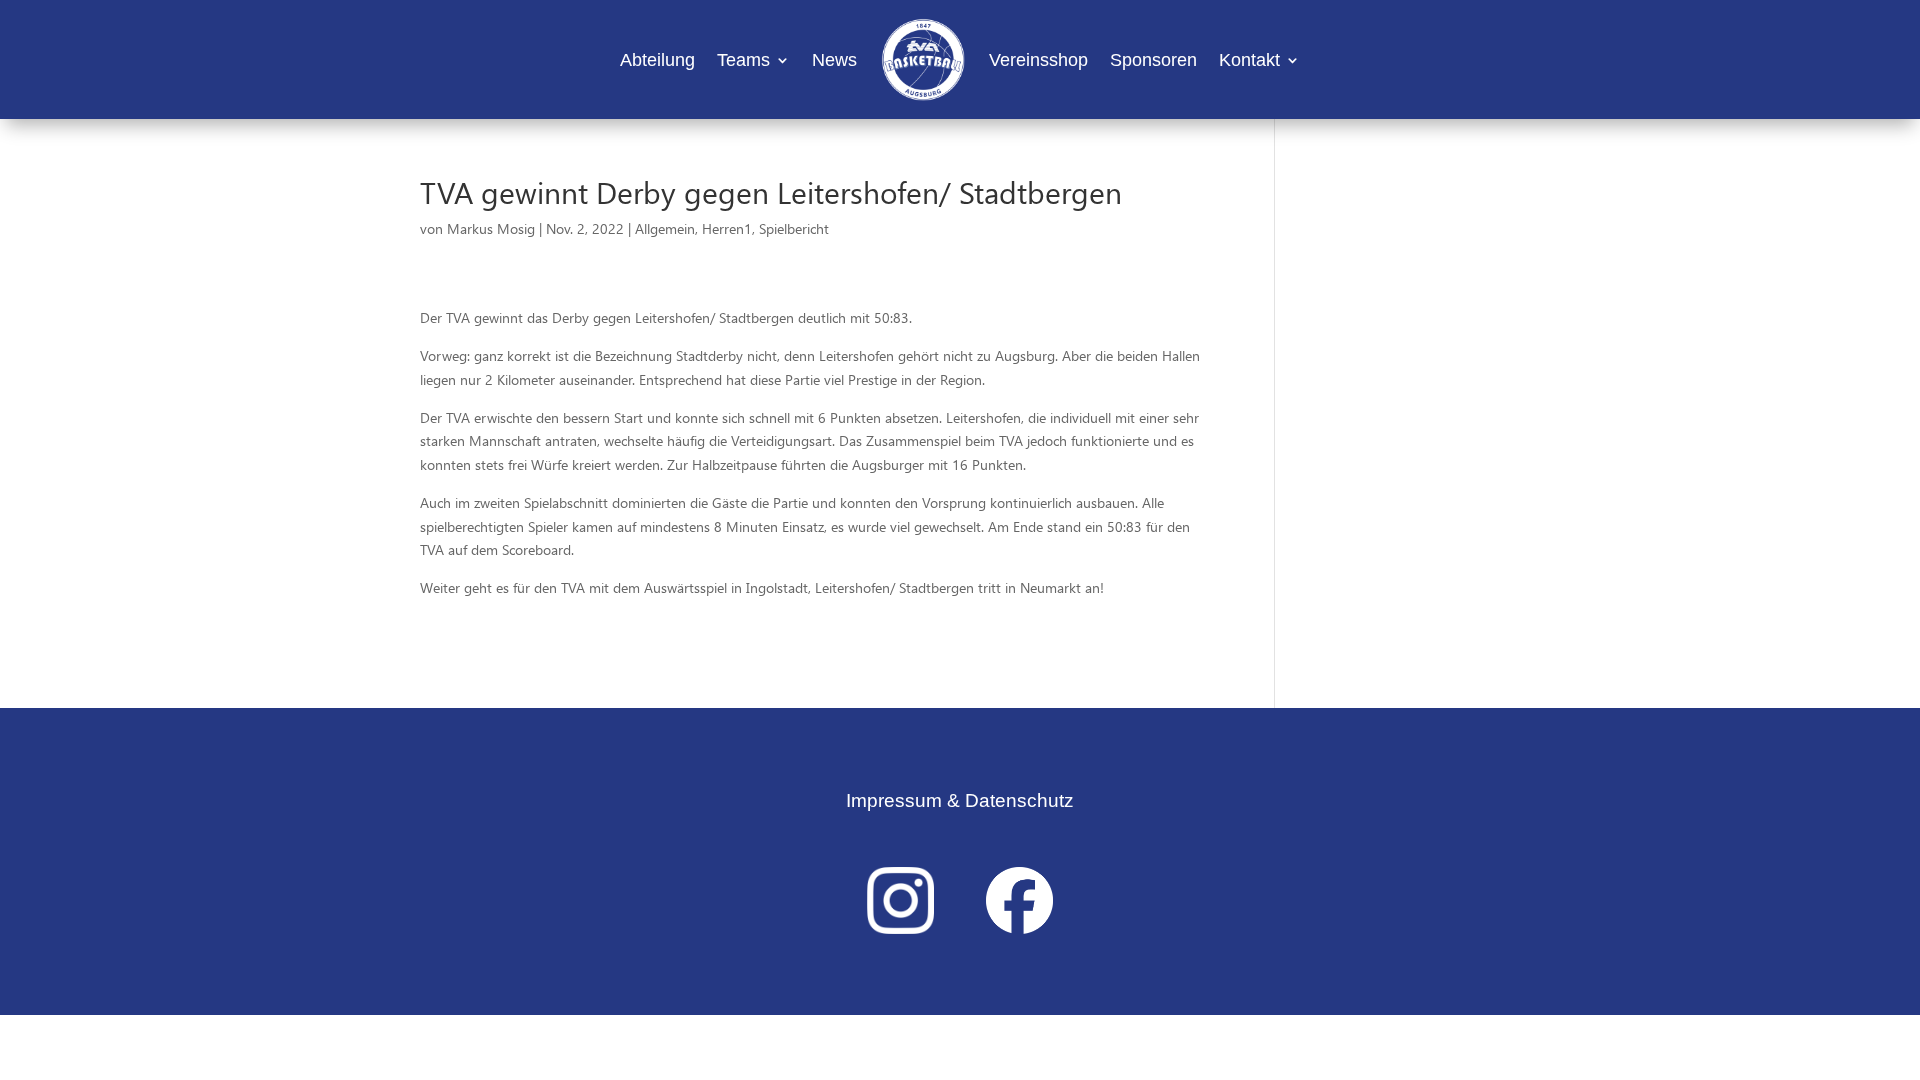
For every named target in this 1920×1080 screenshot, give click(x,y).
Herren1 (727, 228)
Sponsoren (1153, 60)
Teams (743, 60)
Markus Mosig (491, 228)
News (834, 60)
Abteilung (657, 60)
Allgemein (665, 228)
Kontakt (1249, 60)
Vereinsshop (1038, 60)
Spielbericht (794, 228)
